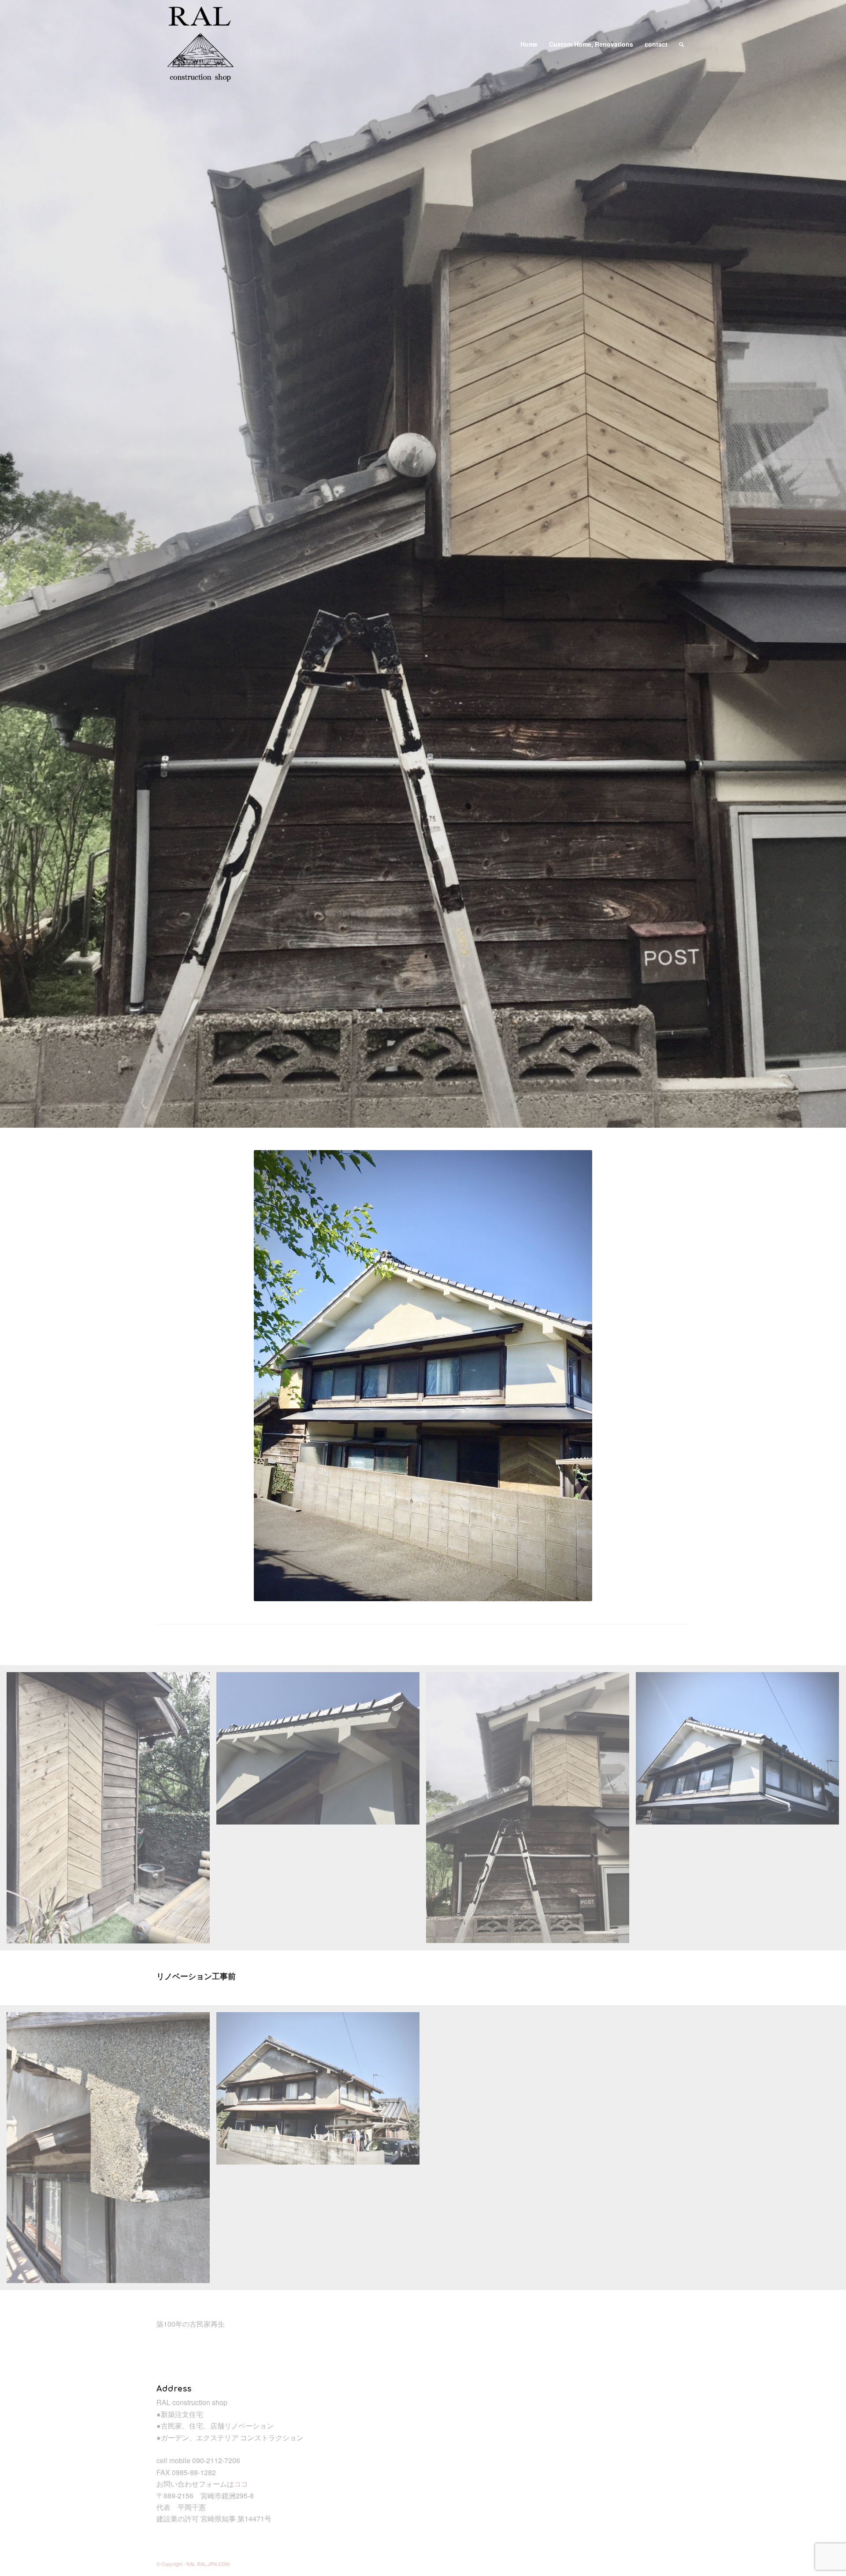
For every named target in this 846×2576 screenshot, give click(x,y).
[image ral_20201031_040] (111, 1811)
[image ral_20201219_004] (321, 2092)
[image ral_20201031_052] (321, 1752)
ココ (241, 2484)
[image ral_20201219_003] (741, 1752)
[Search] (681, 44)
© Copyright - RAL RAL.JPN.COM (193, 2564)
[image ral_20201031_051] (531, 1811)
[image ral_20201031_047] (111, 2151)
